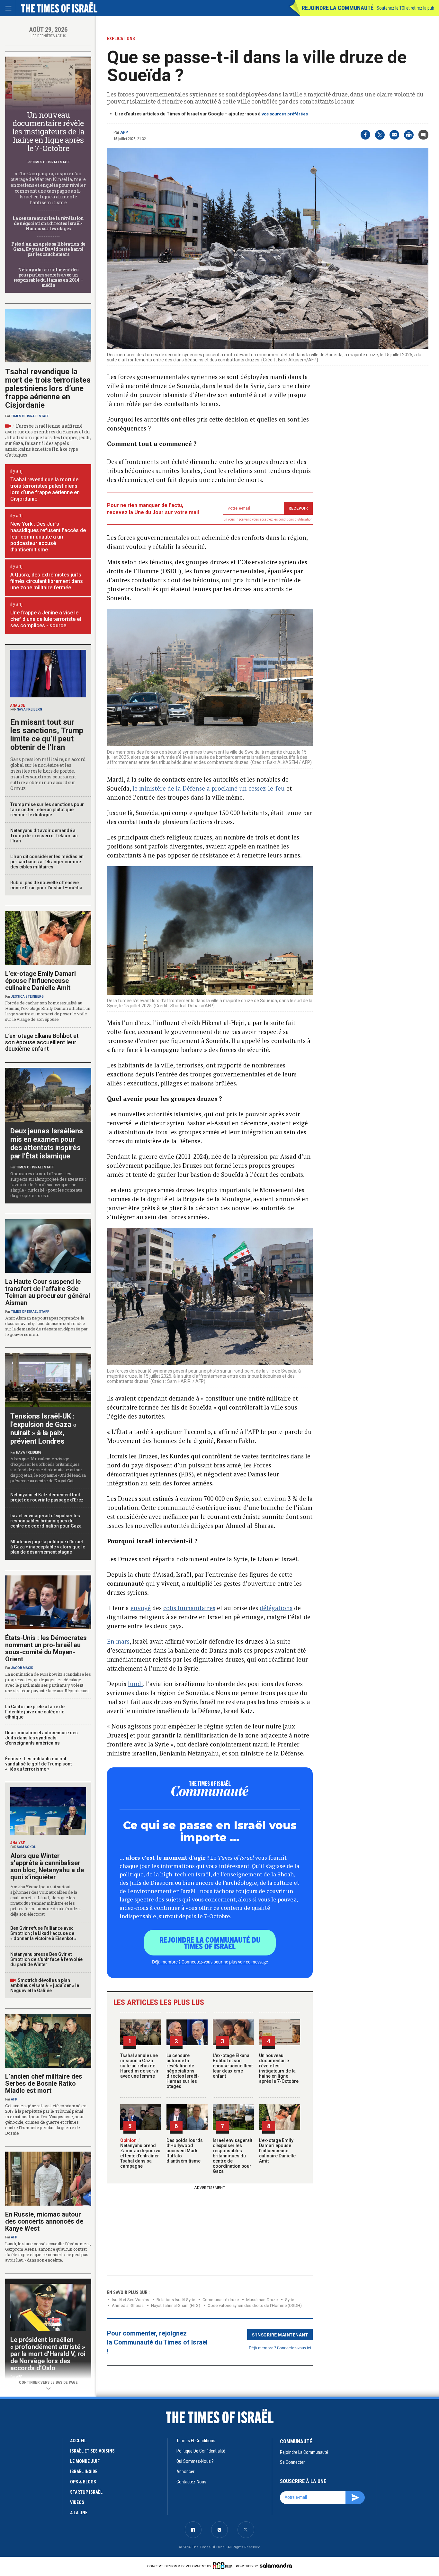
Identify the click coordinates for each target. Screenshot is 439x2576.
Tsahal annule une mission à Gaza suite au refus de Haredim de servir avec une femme (139, 2066)
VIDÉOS (77, 2502)
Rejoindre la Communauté (338, 8)
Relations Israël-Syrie (176, 2300)
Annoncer (185, 2472)
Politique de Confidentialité (201, 2451)
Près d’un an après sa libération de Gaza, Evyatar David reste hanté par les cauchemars (48, 249)
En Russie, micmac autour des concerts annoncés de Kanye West (44, 2221)
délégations (276, 1608)
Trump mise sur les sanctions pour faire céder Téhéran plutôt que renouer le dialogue (47, 810)
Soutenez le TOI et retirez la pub (405, 8)
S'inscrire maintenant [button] (280, 2335)
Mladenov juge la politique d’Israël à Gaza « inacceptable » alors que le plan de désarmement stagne (48, 1547)
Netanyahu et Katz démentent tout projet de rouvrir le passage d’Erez (47, 1497)
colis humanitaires (189, 1608)
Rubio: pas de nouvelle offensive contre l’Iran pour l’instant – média (46, 885)
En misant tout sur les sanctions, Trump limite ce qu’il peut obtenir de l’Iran (47, 735)
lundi (135, 1684)
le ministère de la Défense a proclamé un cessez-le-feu (209, 788)
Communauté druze (221, 2300)
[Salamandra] (276, 2565)
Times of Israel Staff (51, 162)
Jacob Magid (22, 1668)
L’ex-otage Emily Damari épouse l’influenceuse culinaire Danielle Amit (277, 2151)
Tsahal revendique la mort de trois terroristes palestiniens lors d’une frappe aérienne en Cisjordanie (48, 388)
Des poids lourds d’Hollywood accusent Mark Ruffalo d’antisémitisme (185, 2151)
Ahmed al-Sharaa (128, 2305)
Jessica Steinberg (27, 997)
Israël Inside (84, 2472)
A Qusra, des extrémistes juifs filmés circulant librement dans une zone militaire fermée (47, 581)
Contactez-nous (191, 2482)
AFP (124, 132)
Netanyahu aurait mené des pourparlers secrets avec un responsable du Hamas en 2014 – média (48, 277)
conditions (286, 519)
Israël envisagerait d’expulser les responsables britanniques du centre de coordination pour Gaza (233, 2156)
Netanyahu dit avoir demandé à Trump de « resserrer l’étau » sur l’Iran (44, 836)
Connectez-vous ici (294, 2348)
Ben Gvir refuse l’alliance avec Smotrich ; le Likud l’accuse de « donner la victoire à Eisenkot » (43, 1933)
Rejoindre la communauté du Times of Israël (210, 1943)
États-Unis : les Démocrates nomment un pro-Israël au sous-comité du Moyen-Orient (46, 1648)
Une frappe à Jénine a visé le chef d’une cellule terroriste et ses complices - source (46, 619)
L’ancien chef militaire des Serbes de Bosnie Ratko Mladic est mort (44, 2083)
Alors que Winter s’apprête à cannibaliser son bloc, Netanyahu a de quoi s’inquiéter (47, 1866)
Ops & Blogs (83, 2482)
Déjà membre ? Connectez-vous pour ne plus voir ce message (210, 1962)
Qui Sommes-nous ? (195, 2461)
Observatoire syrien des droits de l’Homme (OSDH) (255, 2305)
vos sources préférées (285, 114)
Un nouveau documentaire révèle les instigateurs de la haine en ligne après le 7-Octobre (279, 2068)
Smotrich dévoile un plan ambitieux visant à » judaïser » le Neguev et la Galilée (45, 1985)
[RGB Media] (224, 2566)
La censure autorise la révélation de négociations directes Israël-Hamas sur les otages (183, 2071)
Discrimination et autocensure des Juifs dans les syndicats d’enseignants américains (41, 1738)
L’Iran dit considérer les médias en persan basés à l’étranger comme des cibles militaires (47, 862)
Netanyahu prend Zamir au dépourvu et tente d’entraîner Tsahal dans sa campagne (140, 2153)
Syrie (290, 2300)
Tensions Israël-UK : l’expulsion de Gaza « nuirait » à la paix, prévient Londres (43, 1429)
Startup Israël (86, 2492)
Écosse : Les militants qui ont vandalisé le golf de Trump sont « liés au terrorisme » (38, 1764)
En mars (118, 1641)
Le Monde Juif (85, 2461)
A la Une (79, 2513)
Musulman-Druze (262, 2300)
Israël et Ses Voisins (130, 2300)
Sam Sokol (26, 1847)
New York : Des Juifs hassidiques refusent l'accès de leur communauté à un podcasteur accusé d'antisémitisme (48, 537)
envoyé (141, 1608)
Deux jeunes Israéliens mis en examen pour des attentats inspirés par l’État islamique (47, 1143)
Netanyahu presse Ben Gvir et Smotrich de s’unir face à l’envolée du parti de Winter (46, 1959)
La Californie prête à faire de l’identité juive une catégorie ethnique (35, 1712)
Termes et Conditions (196, 2441)
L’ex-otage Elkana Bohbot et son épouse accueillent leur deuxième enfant (233, 2066)
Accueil (78, 2441)
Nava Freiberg (29, 709)
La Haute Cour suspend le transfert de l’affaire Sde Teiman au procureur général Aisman (48, 1292)
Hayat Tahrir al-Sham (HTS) (176, 2305)
